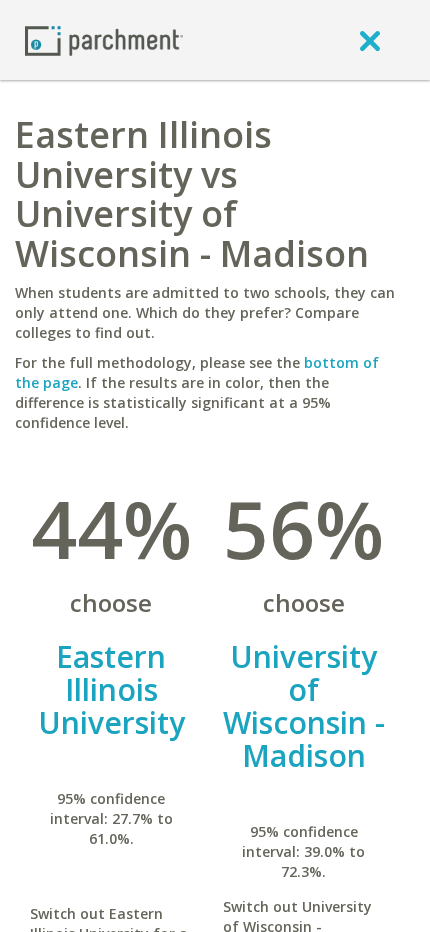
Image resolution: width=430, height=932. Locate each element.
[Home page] (104, 39)
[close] (370, 40)
